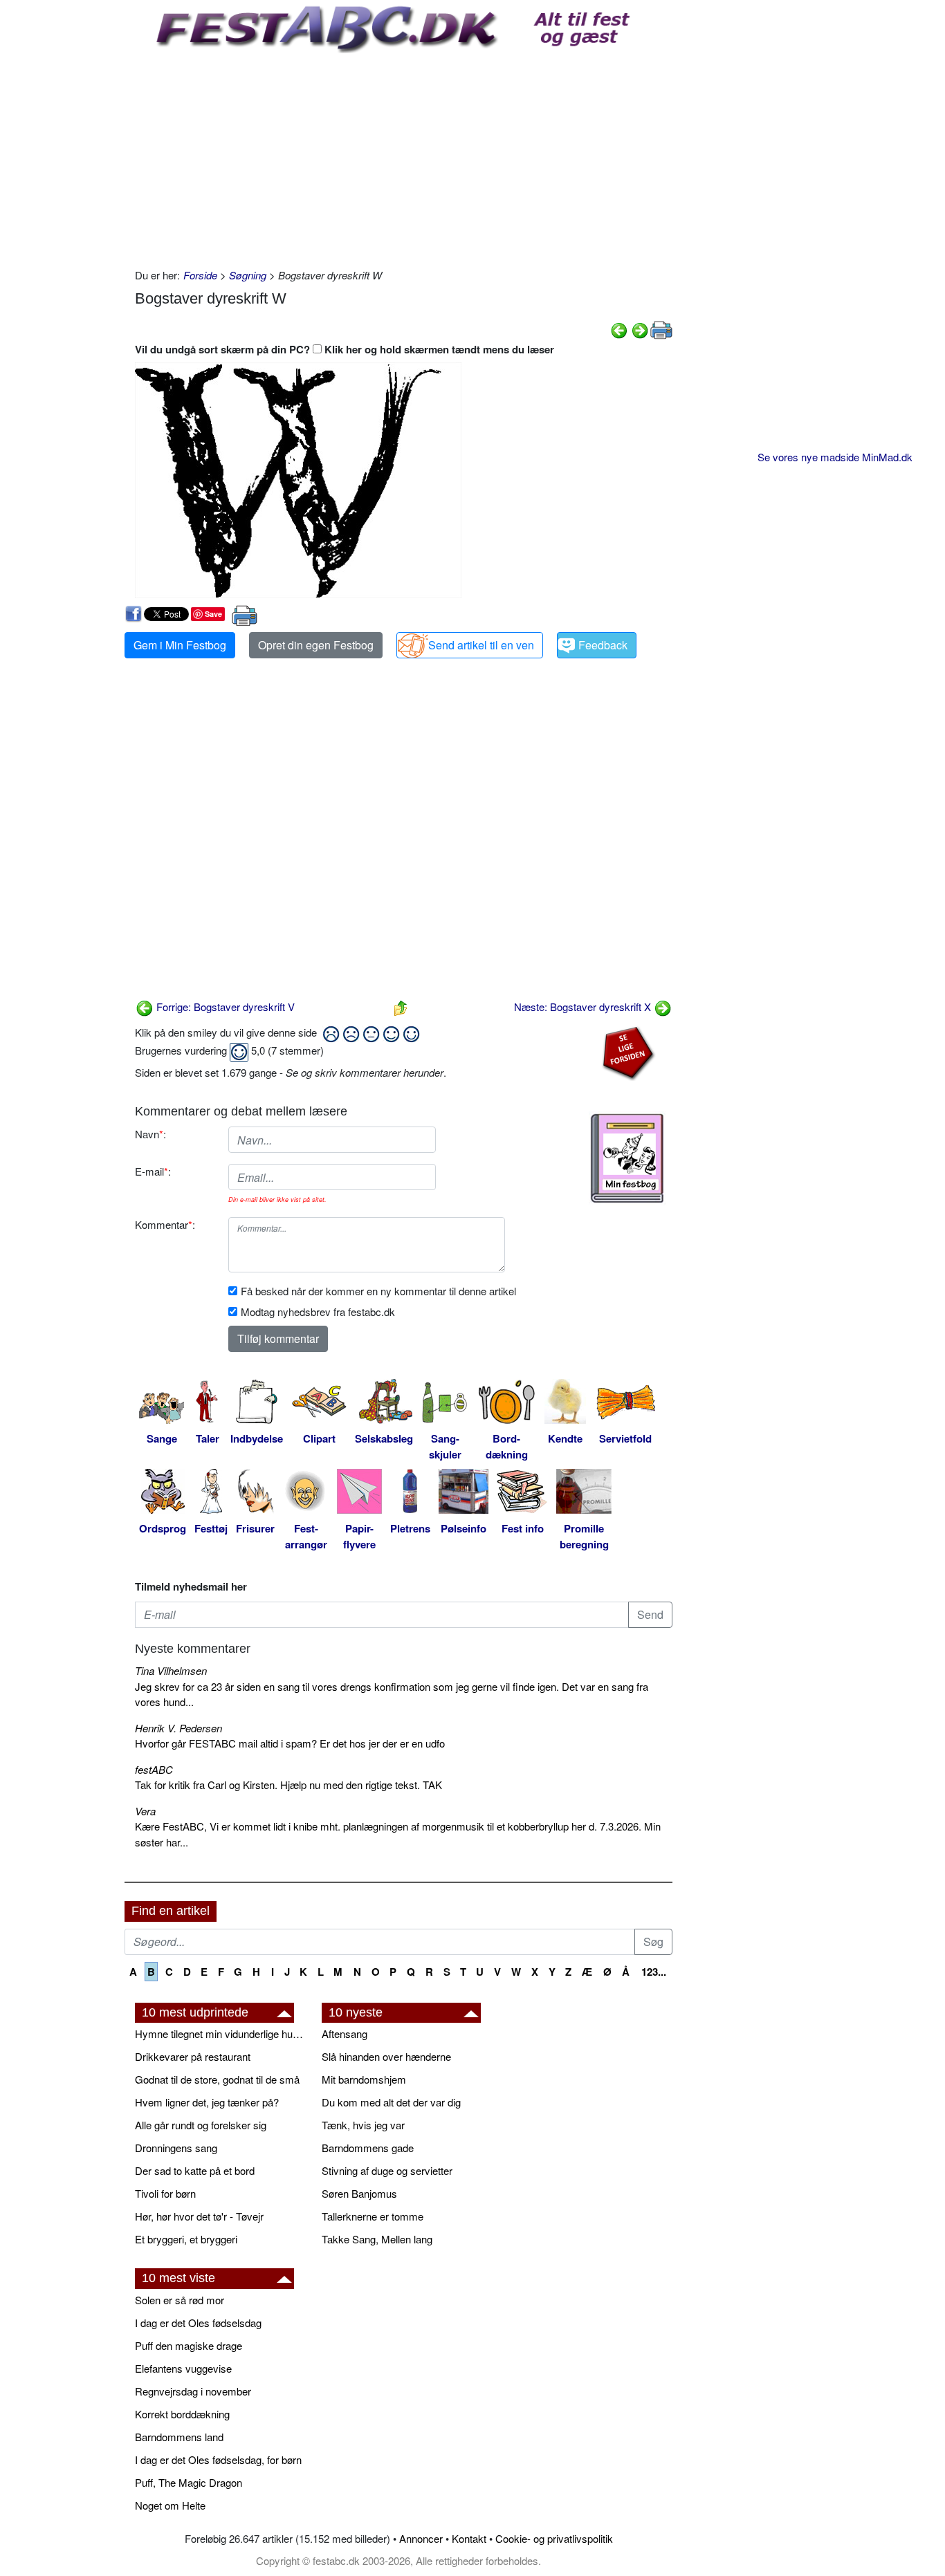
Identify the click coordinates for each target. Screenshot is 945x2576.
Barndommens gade (368, 2148)
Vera (145, 1811)
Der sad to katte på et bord (195, 2170)
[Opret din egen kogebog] (627, 1158)
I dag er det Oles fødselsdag (198, 2323)
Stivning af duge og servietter (387, 2170)
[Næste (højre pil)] (640, 329)
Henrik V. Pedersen (178, 1728)
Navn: (150, 1134)
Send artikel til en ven (481, 645)
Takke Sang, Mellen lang (377, 2239)
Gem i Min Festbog (180, 645)
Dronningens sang (176, 2148)
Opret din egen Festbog (316, 645)
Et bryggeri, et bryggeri (186, 2239)
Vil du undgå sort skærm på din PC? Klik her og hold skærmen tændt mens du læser (345, 349)
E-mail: (153, 1171)
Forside (200, 275)
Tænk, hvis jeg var (363, 2125)
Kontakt (469, 2538)
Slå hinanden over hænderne (386, 2056)
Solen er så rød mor (180, 2300)
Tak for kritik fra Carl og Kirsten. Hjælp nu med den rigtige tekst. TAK (288, 1785)
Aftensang (345, 2033)
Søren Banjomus (359, 2193)
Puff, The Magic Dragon (189, 2482)
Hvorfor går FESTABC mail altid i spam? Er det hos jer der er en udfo (290, 1743)
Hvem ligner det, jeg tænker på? (207, 2102)
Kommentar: (165, 1224)
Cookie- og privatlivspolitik (554, 2538)
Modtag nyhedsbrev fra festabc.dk (318, 1312)
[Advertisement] (404, 157)
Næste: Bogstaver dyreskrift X (584, 1007)
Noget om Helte (170, 2505)
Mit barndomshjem (364, 2079)
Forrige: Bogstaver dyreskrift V (224, 1007)
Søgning (248, 275)
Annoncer (421, 2538)
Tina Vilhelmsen (171, 1670)
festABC (154, 1769)
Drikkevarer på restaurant (193, 2056)
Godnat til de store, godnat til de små (217, 2079)
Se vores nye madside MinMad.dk (835, 457)
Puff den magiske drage (189, 2345)
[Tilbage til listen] (401, 1007)
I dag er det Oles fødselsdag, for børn (218, 2459)
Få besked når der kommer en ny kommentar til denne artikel (378, 1291)
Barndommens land (179, 2437)
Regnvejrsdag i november (193, 2391)
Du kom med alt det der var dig (391, 2102)
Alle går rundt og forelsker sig (201, 2125)
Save (213, 614)
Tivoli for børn (165, 2193)
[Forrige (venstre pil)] (619, 329)
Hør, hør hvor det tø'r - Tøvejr (199, 2216)
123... (654, 1972)
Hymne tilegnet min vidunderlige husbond (221, 2033)
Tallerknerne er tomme (373, 2216)
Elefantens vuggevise (183, 2368)
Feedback (603, 645)
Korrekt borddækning (182, 2414)
